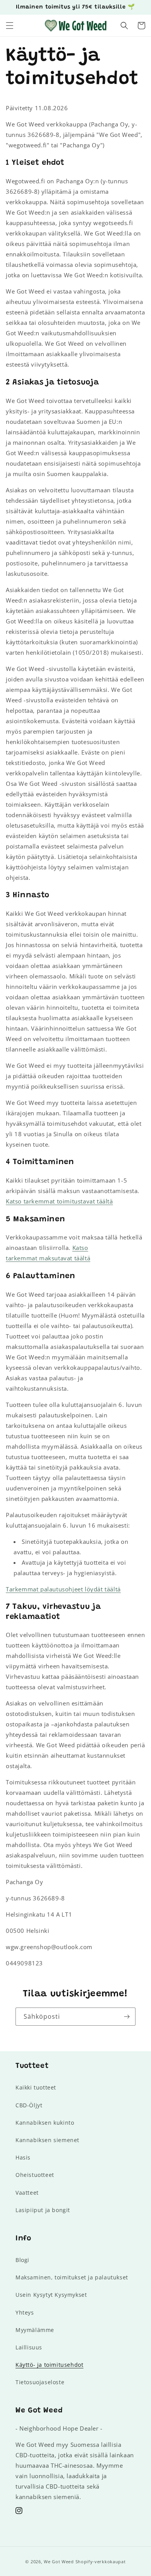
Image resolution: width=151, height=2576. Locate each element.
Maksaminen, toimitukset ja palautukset (72, 2277)
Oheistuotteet (35, 2175)
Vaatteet (27, 2193)
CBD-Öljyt (29, 2105)
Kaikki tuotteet (36, 2087)
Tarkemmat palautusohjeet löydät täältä (63, 1589)
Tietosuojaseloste (40, 2382)
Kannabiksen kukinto (45, 2123)
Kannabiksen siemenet (47, 2140)
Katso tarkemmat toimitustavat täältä (59, 1201)
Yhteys (25, 2312)
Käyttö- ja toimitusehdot (49, 2365)
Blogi (22, 2260)
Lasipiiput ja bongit (43, 2210)
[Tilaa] (127, 2017)
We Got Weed (59, 2561)
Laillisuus (29, 2347)
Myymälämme (35, 2330)
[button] (10, 26)
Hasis (23, 2157)
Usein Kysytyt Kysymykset (51, 2295)
